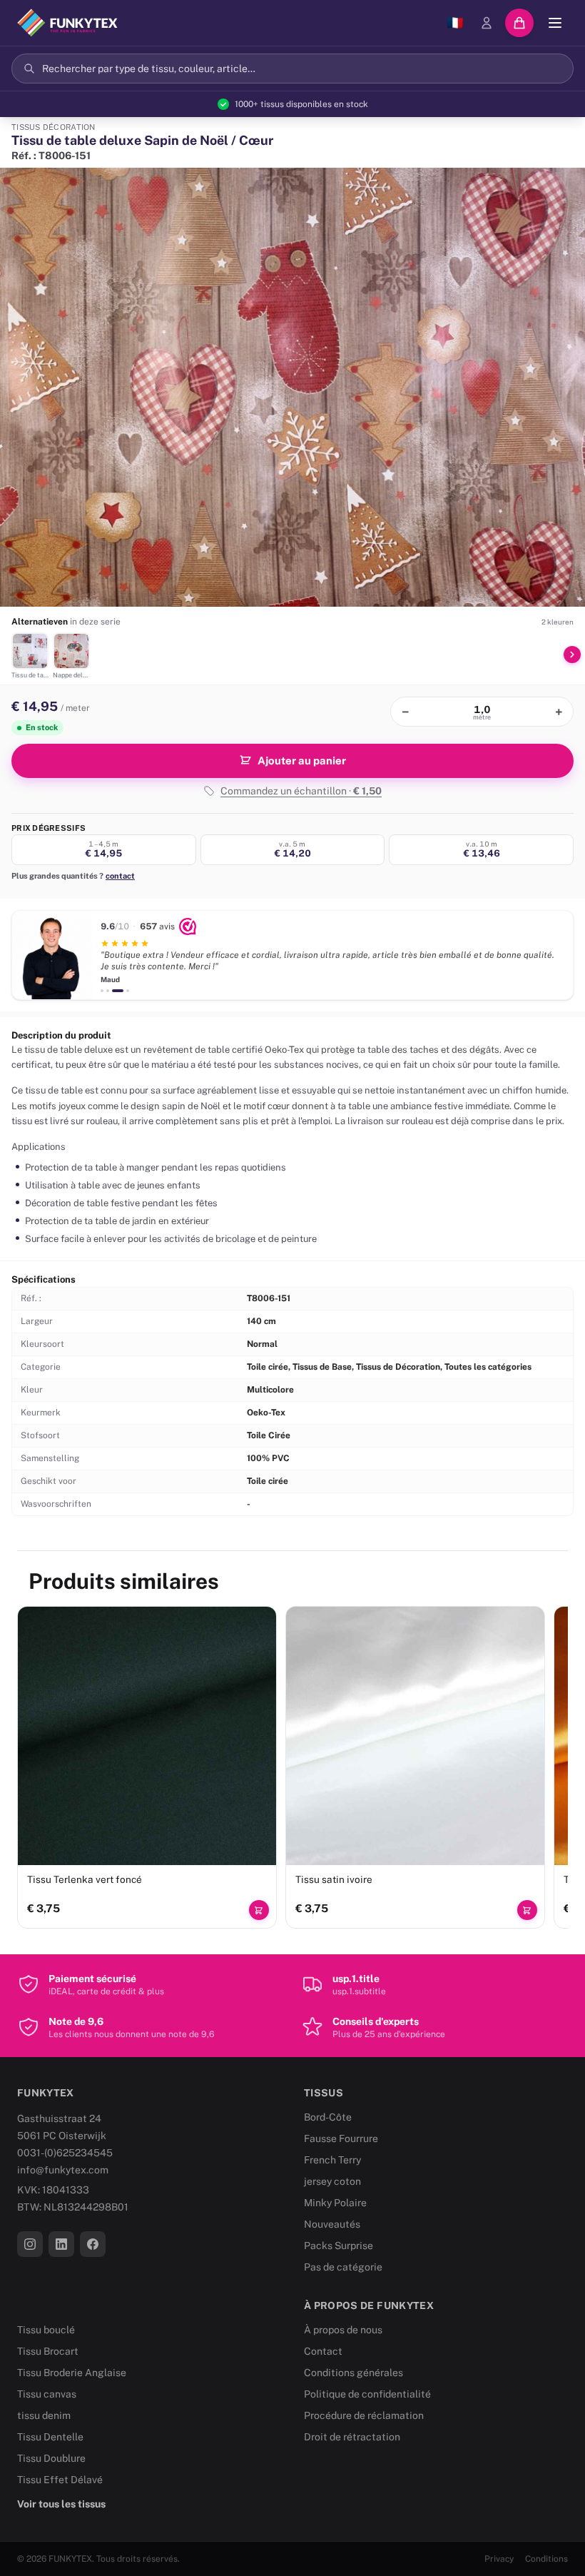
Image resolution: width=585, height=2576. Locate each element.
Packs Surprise (339, 2246)
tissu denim (44, 2415)
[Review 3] (118, 991)
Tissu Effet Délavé (60, 2480)
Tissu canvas (47, 2394)
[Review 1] (102, 991)
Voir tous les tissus (61, 2504)
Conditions (546, 2559)
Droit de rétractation (352, 2437)
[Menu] (555, 23)
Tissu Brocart (48, 2351)
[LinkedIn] (61, 2244)
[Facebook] (93, 2244)
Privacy (499, 2559)
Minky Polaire (335, 2203)
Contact (323, 2351)
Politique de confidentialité (367, 2394)
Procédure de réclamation (364, 2415)
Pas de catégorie (343, 2267)
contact (120, 876)
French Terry (332, 2160)
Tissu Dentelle (50, 2437)
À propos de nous (343, 2330)
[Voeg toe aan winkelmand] (259, 1910)
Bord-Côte (328, 2117)
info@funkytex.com (63, 2170)
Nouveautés (332, 2224)
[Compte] (487, 23)
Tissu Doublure (51, 2458)
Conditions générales (353, 2373)
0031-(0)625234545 (65, 2153)
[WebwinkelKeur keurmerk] (188, 926)
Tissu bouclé (46, 2330)
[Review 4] (128, 991)
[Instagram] (30, 2244)
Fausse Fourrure (341, 2138)
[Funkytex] (67, 23)
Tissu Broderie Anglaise (72, 2373)
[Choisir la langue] (455, 23)
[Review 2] (108, 991)
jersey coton (332, 2181)
